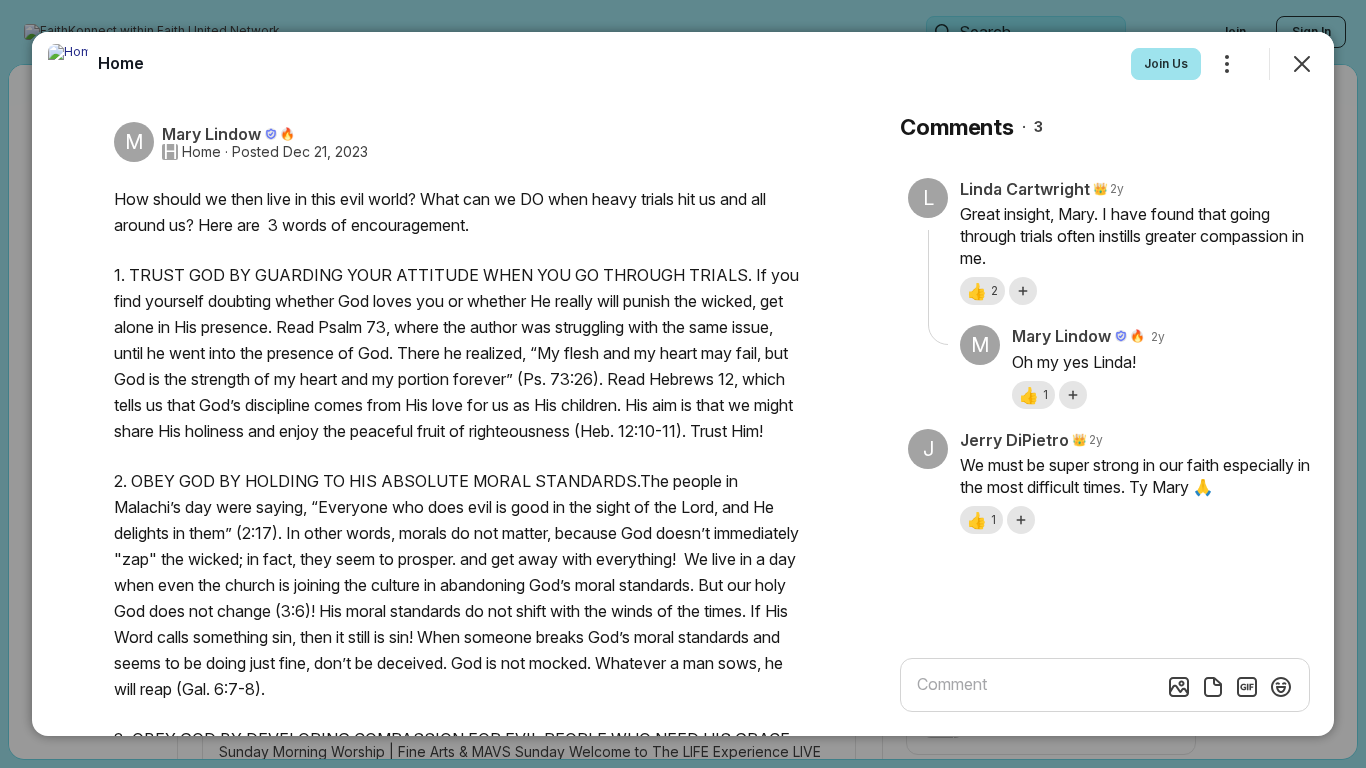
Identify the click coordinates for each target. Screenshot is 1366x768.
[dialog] (683, 384)
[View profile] (68, 64)
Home (201, 152)
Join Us (1166, 63)
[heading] (121, 63)
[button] (982, 291)
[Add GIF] (1247, 687)
